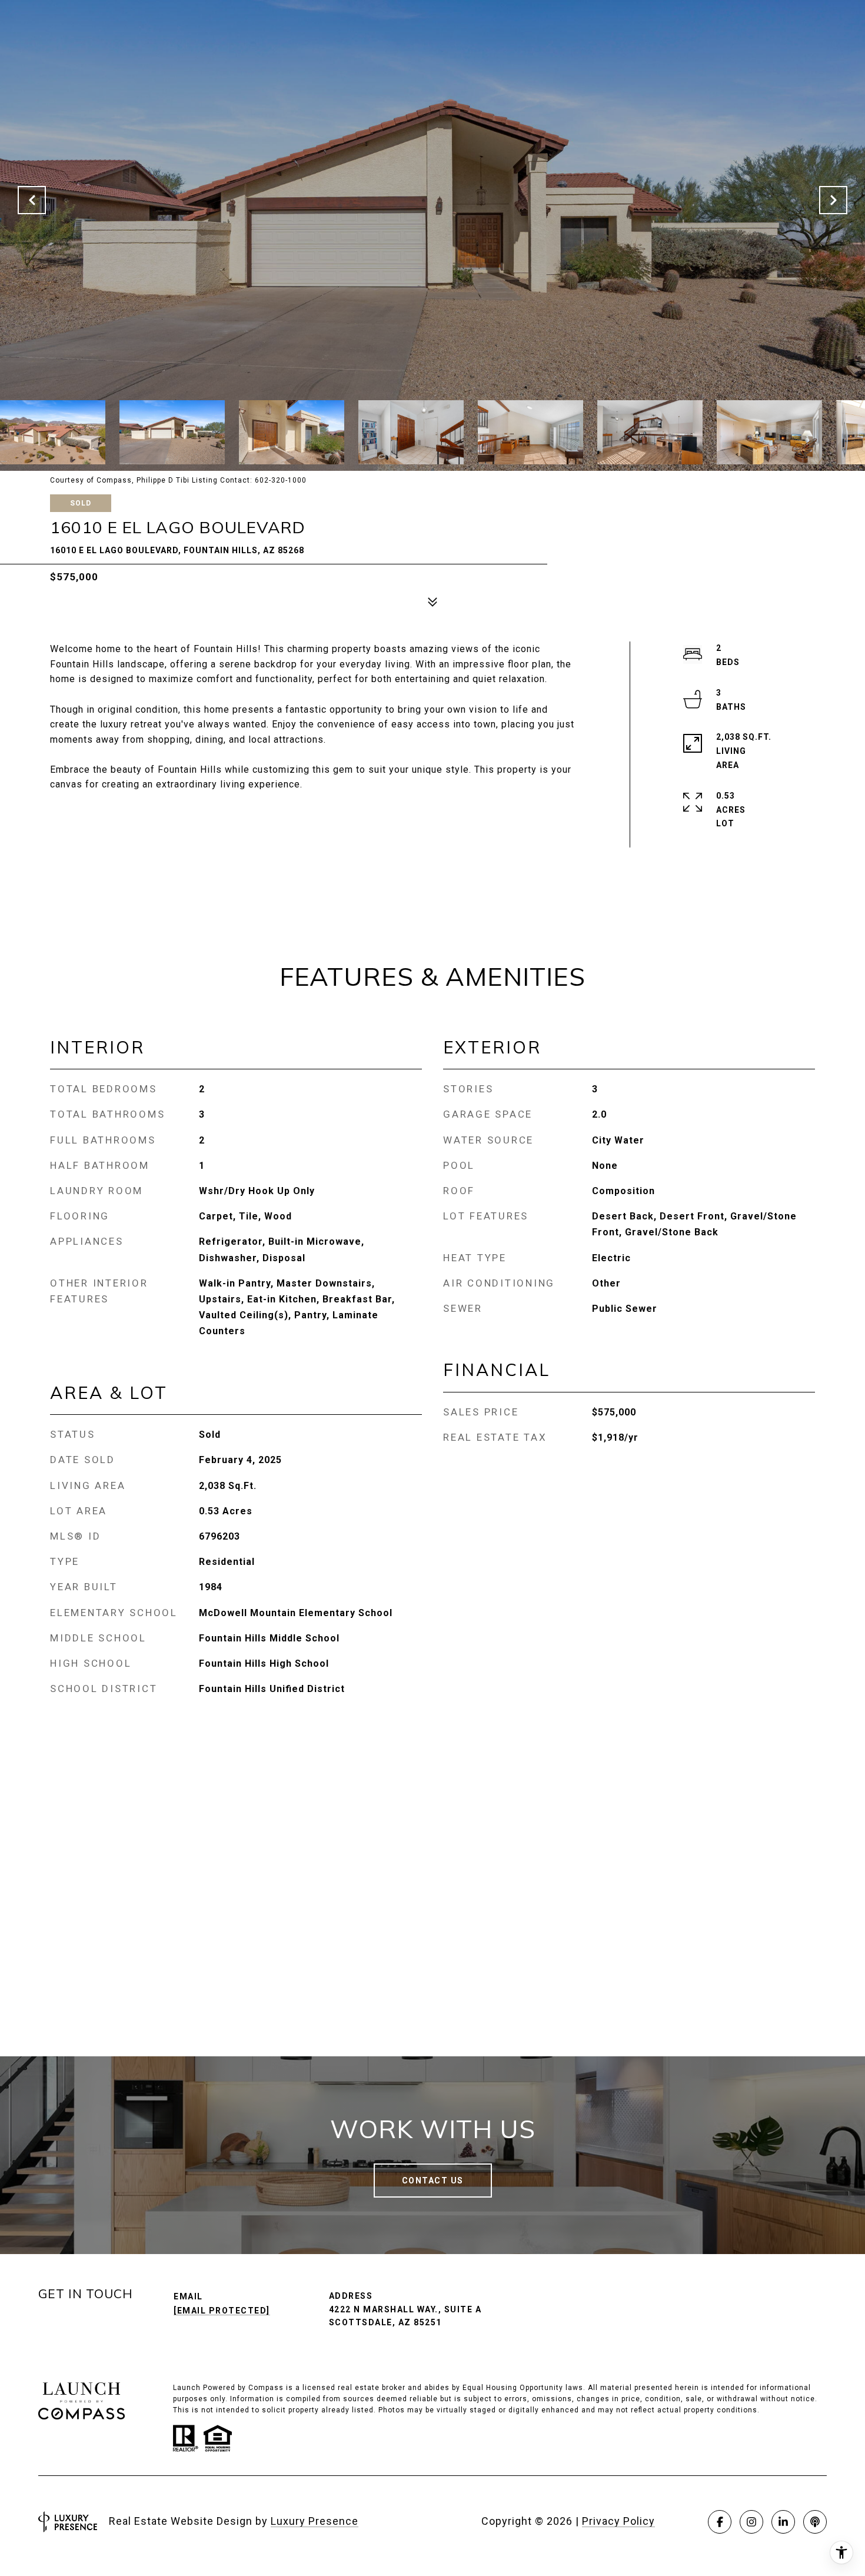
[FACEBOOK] (720, 2522)
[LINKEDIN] (783, 2522)
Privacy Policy (618, 2521)
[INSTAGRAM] (751, 2522)
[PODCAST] (815, 2522)
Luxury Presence (315, 2521)
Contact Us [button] (433, 2181)
